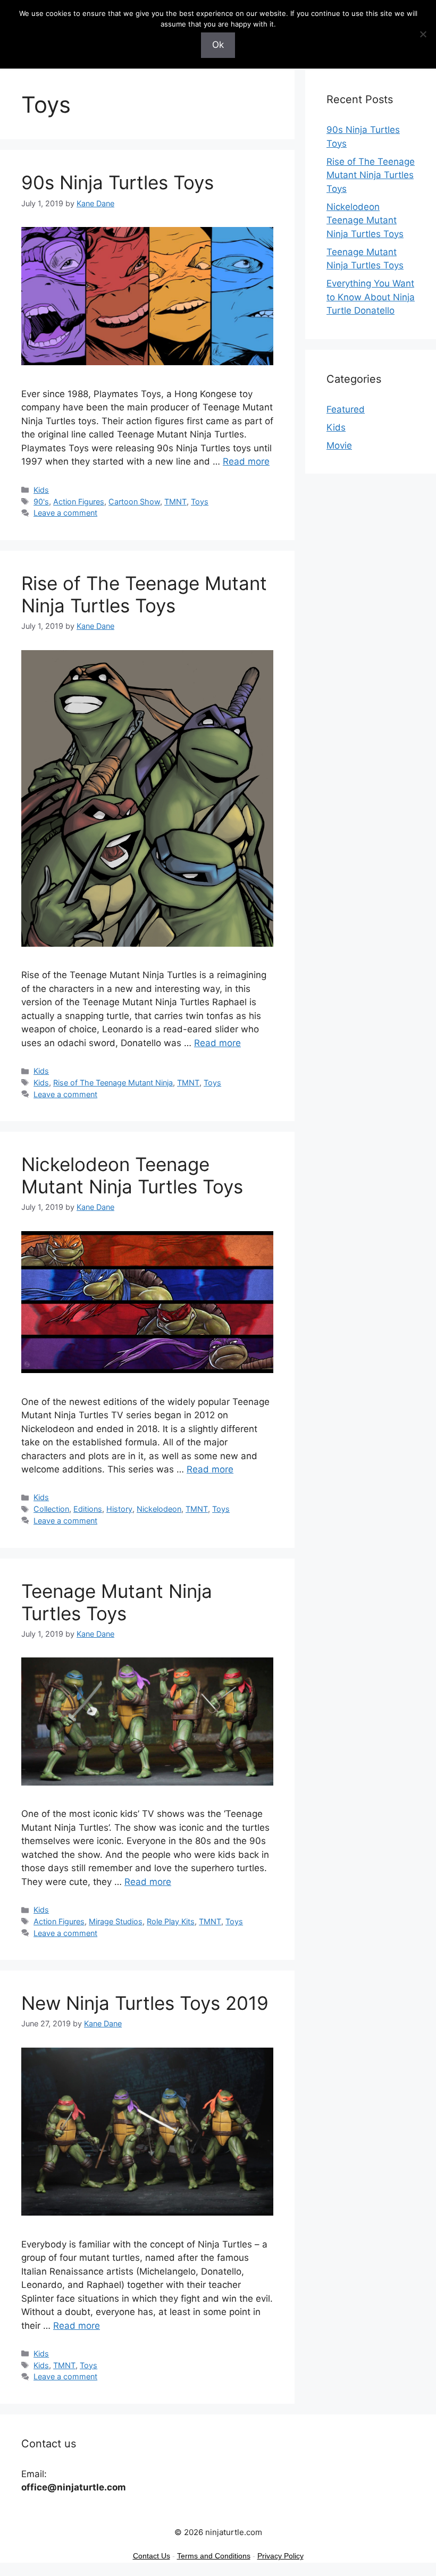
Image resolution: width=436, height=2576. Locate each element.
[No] (423, 34)
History (119, 1509)
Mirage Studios (116, 1921)
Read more (246, 461)
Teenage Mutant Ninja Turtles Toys (117, 1602)
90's (41, 502)
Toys (200, 502)
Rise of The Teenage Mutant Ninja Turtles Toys (144, 594)
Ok (218, 45)
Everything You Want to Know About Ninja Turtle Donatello (371, 297)
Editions (88, 1509)
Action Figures (79, 502)
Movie (339, 445)
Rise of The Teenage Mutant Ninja (113, 1083)
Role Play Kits (171, 1921)
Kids (41, 490)
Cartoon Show (134, 502)
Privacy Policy (280, 2556)
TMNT (175, 502)
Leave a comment (65, 513)
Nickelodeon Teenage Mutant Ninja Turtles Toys (132, 1175)
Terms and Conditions (214, 2556)
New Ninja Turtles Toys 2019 (145, 2003)
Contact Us (152, 2556)
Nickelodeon (159, 1509)
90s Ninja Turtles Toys (118, 182)
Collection (51, 1509)
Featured (346, 409)
